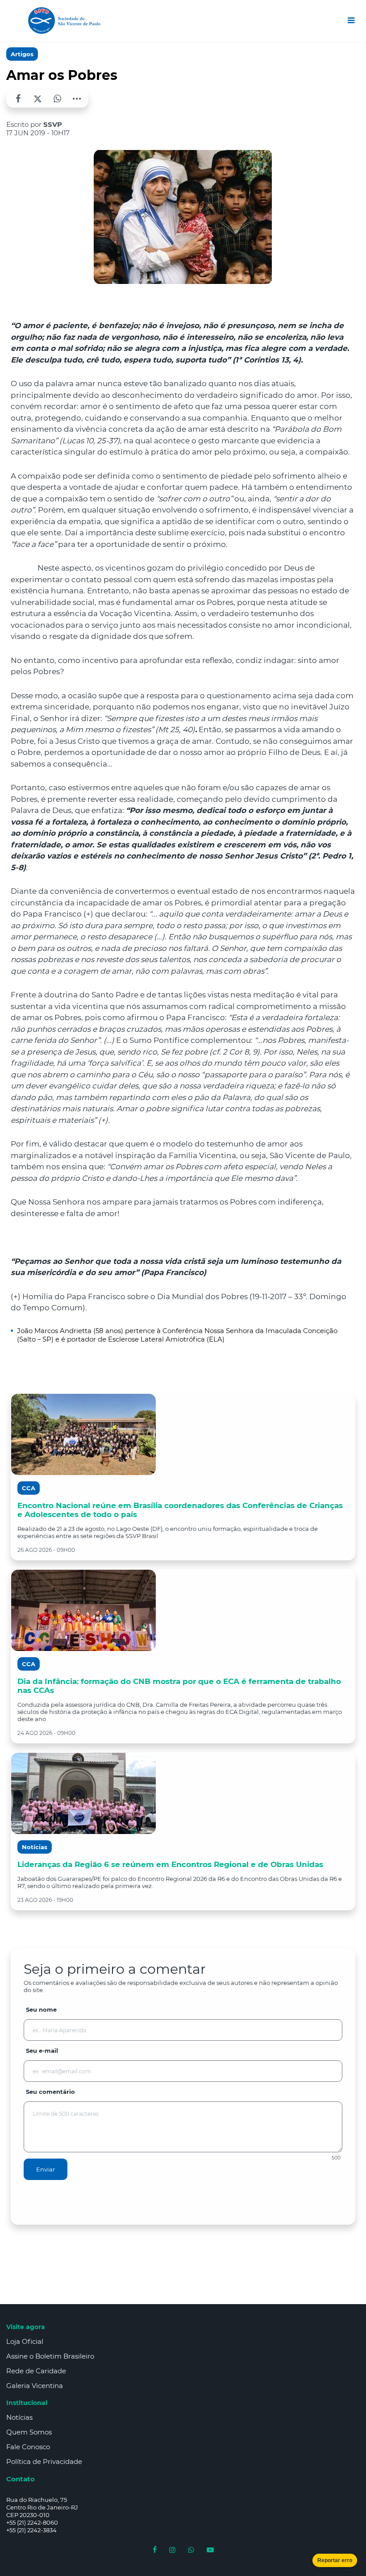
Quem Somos (29, 2432)
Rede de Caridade (36, 2371)
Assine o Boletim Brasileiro (50, 2356)
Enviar (46, 2169)
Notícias (19, 2417)
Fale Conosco (28, 2447)
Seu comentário (50, 2092)
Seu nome (41, 2009)
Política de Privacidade (44, 2461)
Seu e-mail (42, 2051)
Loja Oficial (25, 2341)
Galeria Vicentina (35, 2386)
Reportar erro (335, 2560)
